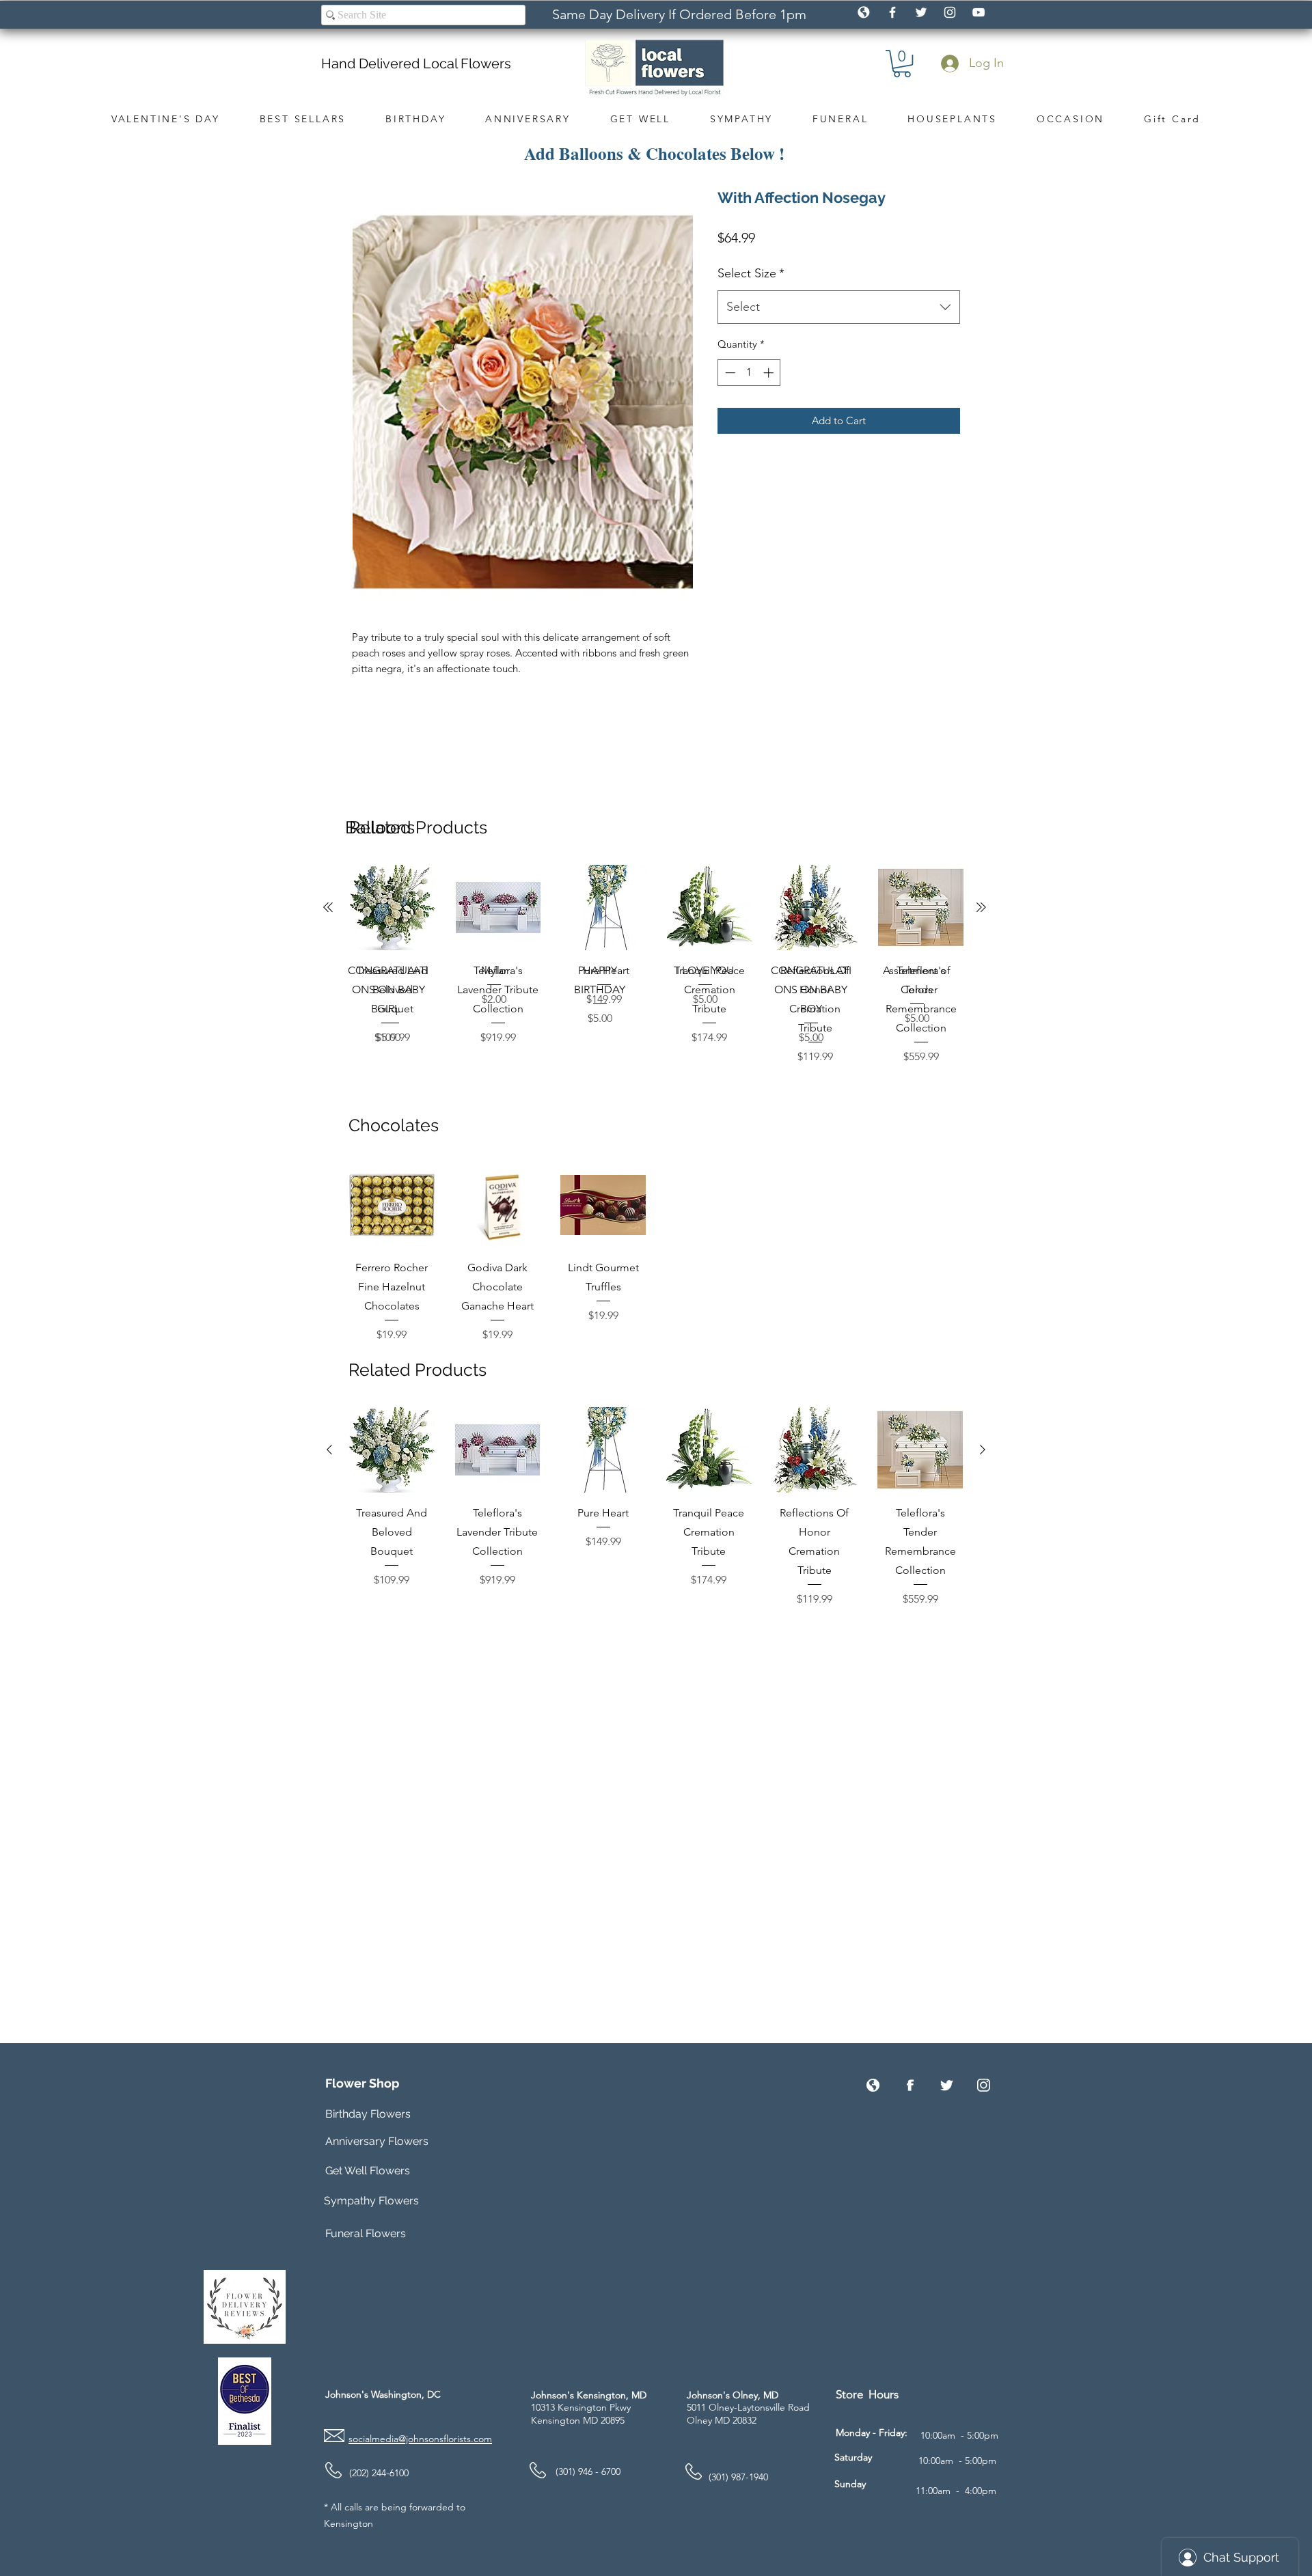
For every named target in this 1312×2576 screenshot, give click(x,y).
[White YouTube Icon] (979, 12)
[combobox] (839, 307)
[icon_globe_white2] (864, 12)
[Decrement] (729, 373)
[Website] (873, 2085)
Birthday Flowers (368, 2114)
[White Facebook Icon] (892, 12)
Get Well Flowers (368, 2171)
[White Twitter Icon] (921, 12)
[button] (902, 64)
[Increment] (770, 373)
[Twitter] (947, 2085)
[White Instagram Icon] (950, 12)
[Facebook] (910, 2085)
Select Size (751, 273)
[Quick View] (393, 908)
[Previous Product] (330, 907)
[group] (657, 965)
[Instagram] (984, 2085)
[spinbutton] (749, 373)
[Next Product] (983, 907)
